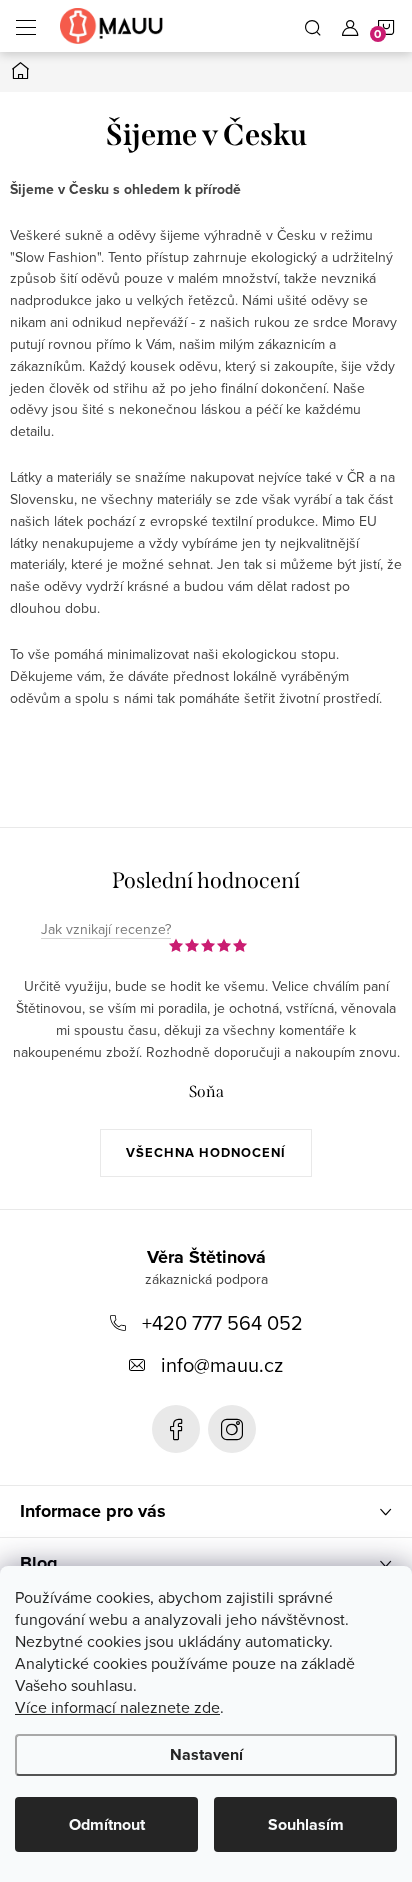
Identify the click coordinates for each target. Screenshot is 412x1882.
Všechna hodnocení (206, 1152)
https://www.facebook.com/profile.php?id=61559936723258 (176, 1429)
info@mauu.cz (222, 1364)
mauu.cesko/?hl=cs (232, 1429)
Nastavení (206, 1754)
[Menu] (26, 26)
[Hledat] (313, 26)
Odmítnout (107, 1824)
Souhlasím (306, 1824)
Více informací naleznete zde (117, 1707)
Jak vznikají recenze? (106, 930)
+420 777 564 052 (222, 1322)
